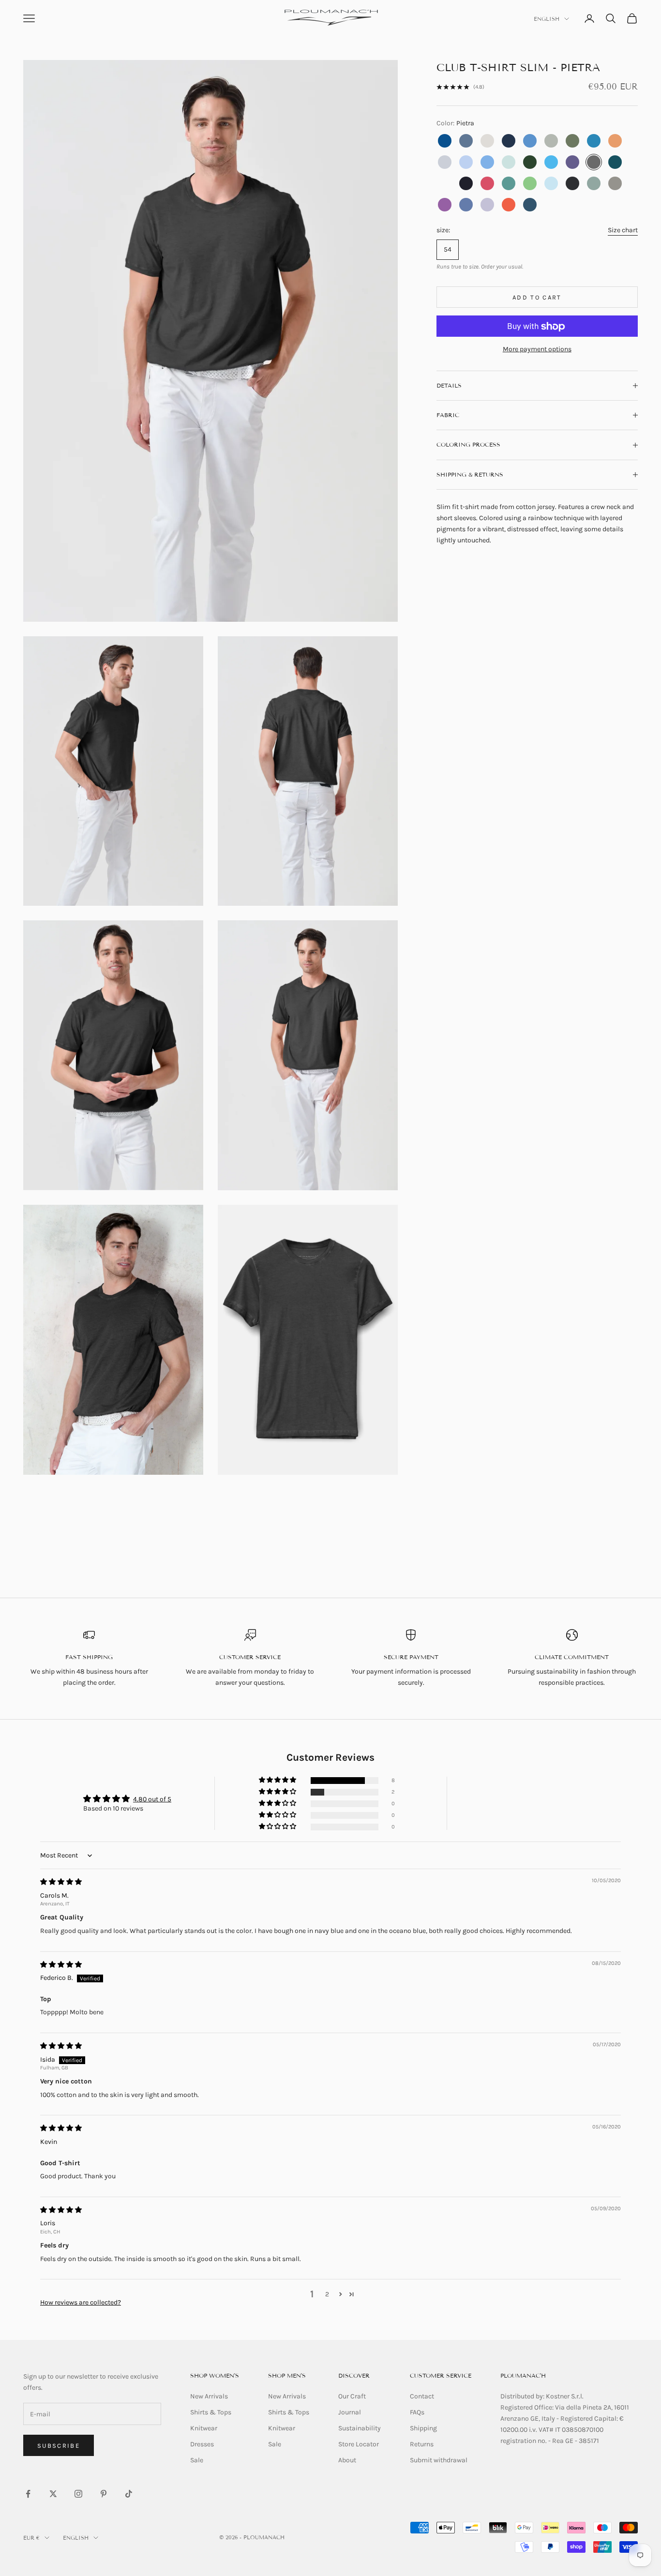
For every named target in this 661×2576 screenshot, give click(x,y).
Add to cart (537, 297)
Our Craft (352, 2396)
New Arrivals (209, 2396)
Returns (422, 2444)
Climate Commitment (572, 1657)
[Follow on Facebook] (28, 2494)
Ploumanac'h (523, 2375)
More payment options (537, 350)
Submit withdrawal (439, 2460)
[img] (61, 1882)
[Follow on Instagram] (78, 2494)
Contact (422, 2396)
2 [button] (327, 2294)
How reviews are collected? (81, 2302)
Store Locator (359, 2444)
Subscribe (59, 2446)
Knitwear (204, 2428)
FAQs (417, 2412)
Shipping (423, 2428)
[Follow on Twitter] (53, 2494)
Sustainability (360, 2428)
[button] (278, 1780)
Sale (197, 2460)
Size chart (623, 230)
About (347, 2460)
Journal (350, 2412)
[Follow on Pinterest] (104, 2494)
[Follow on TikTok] (129, 2494)
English (547, 19)
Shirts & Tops (211, 2412)
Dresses (202, 2444)
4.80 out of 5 (152, 1799)
